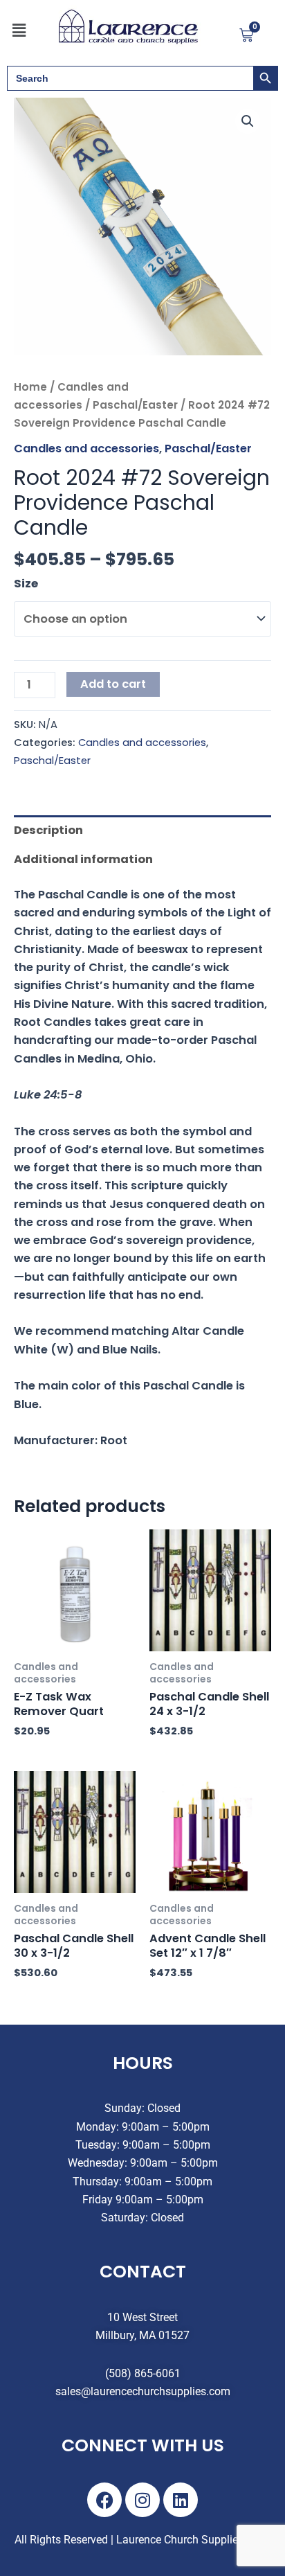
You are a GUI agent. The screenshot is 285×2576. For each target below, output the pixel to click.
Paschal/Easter (135, 405)
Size (26, 584)
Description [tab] (48, 830)
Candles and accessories (86, 448)
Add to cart (113, 684)
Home (30, 387)
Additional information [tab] (83, 859)
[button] (19, 30)
